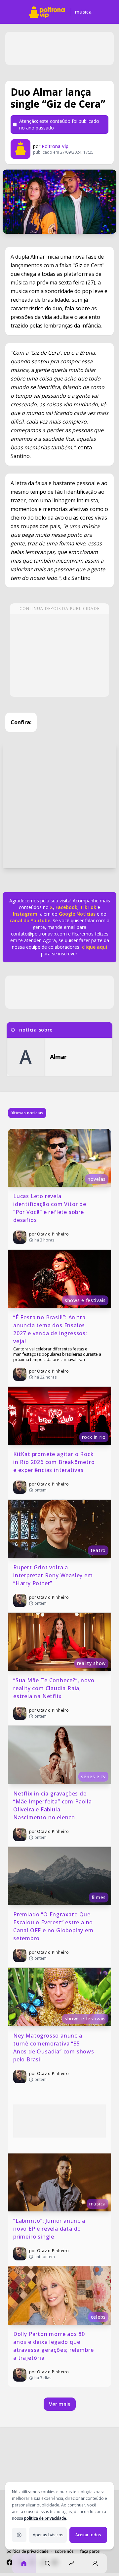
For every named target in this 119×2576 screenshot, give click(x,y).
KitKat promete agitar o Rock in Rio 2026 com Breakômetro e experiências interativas (55, 1462)
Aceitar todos (88, 2535)
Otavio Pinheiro (53, 1234)
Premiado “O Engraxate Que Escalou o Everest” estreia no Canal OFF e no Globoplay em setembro (54, 1926)
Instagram (25, 914)
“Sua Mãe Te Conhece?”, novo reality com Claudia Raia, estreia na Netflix (55, 1688)
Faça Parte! (90, 2551)
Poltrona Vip (55, 146)
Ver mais (60, 2404)
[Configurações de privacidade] (19, 2535)
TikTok (87, 907)
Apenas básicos (48, 2535)
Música (83, 12)
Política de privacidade (28, 2551)
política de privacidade (45, 2518)
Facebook (66, 907)
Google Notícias (77, 914)
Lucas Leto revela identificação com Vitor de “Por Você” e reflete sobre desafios (51, 1208)
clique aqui (95, 947)
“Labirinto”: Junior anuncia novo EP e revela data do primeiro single (50, 2229)
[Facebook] (10, 2562)
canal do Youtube (30, 920)
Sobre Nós (64, 2551)
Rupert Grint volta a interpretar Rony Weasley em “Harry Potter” (54, 1575)
